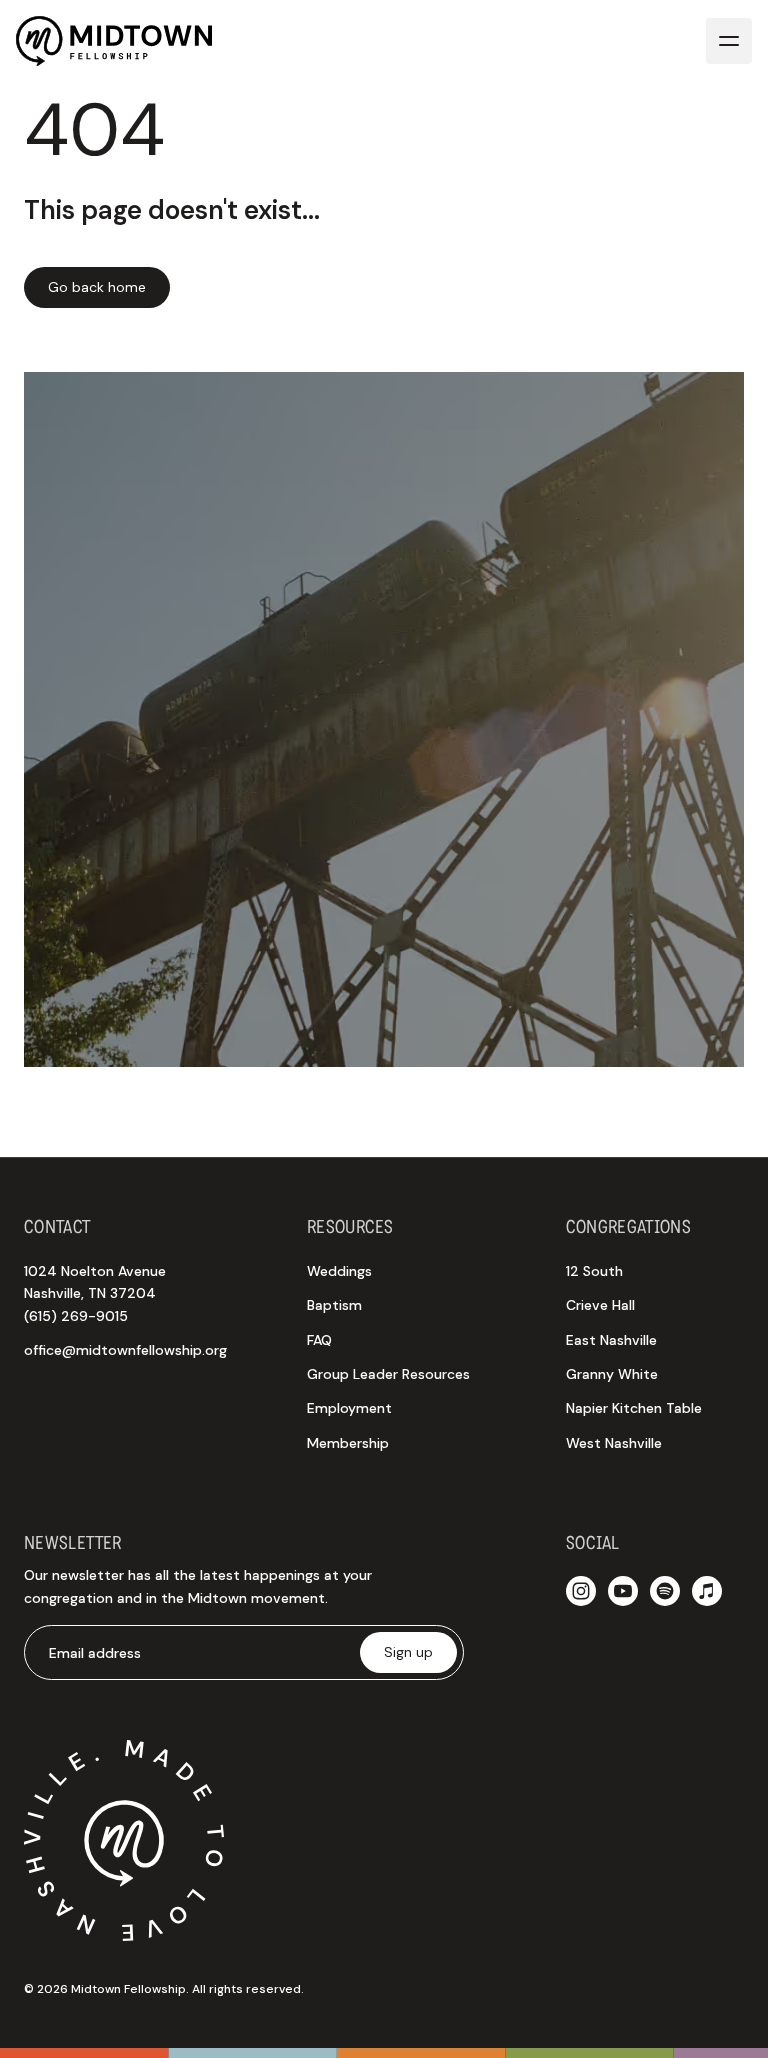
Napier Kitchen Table (634, 1408)
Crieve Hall (600, 1305)
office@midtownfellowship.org (125, 1350)
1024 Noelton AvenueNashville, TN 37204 (95, 1293)
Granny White (612, 1374)
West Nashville (614, 1443)
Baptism (334, 1305)
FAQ (319, 1340)
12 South (594, 1271)
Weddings (339, 1271)
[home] (114, 41)
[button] (729, 41)
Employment (349, 1408)
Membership (348, 1443)
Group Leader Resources (388, 1374)
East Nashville (611, 1340)
